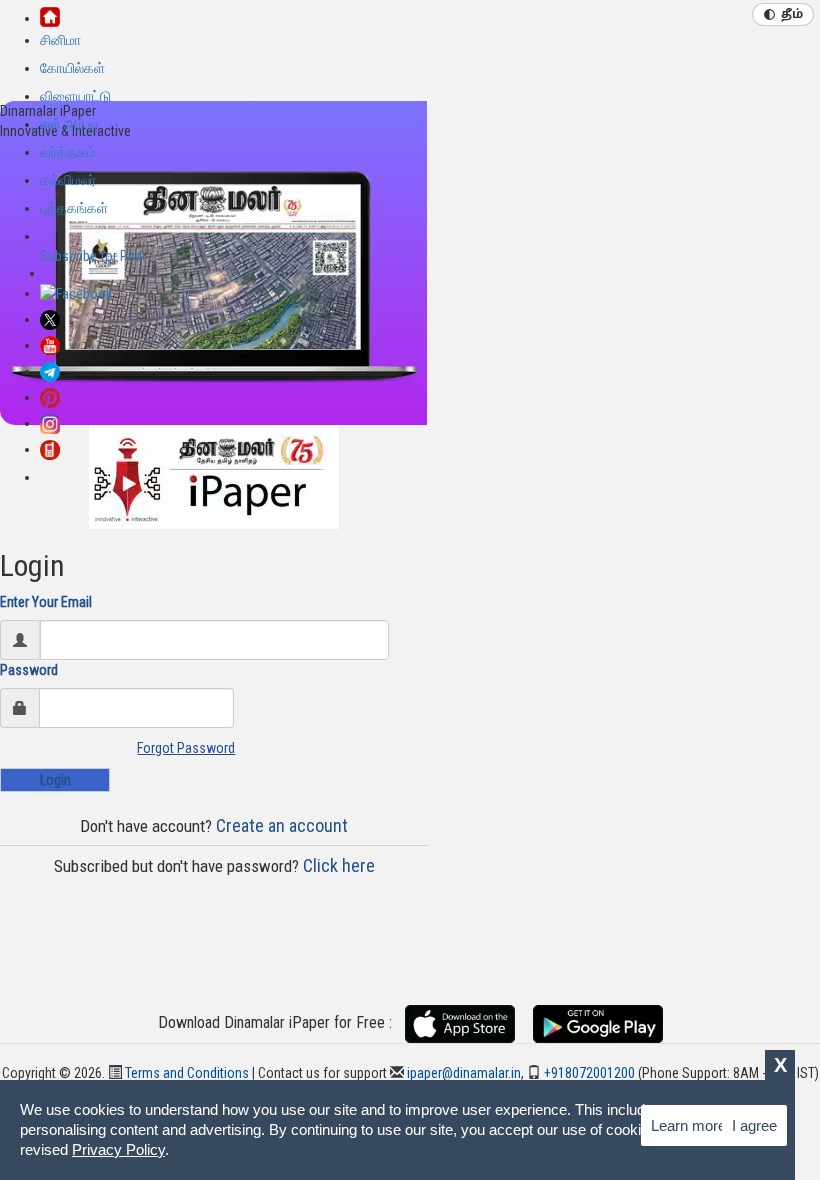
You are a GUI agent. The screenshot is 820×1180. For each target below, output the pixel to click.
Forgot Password (186, 748)
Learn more (688, 1125)
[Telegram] (50, 371)
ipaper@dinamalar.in (462, 1073)
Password (29, 670)
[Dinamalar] (50, 15)
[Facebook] (76, 293)
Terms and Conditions (185, 1073)
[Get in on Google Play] (598, 1023)
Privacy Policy (118, 1149)
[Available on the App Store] (467, 1023)
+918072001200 (588, 1073)
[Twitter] (50, 319)
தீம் (792, 15)
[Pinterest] (50, 397)
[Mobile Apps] (50, 449)
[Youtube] (50, 345)
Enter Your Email (46, 602)
